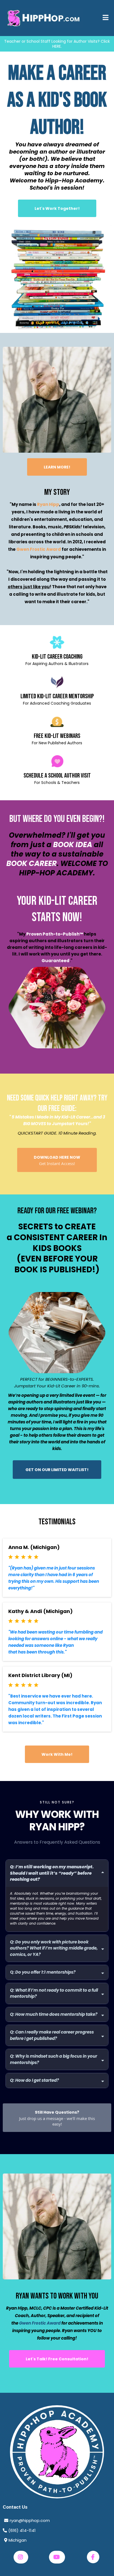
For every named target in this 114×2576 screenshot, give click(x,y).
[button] (106, 18)
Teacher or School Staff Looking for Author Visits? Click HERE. (57, 44)
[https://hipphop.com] (44, 18)
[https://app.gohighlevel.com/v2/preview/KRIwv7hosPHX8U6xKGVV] (57, 2452)
